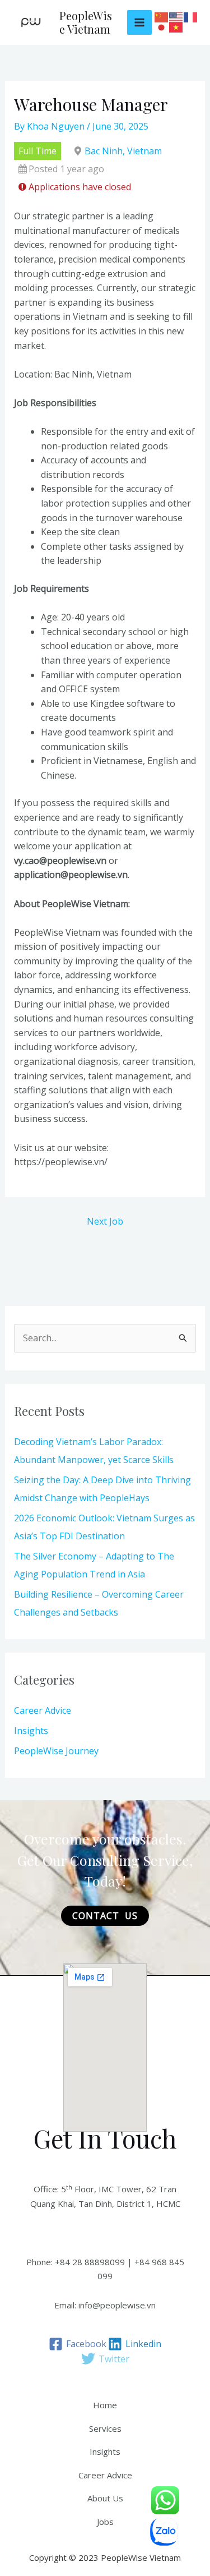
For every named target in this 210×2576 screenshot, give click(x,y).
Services (105, 2428)
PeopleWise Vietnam (86, 22)
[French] (191, 18)
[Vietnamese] (176, 28)
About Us (105, 2498)
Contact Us (105, 1916)
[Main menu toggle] (139, 22)
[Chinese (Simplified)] (162, 18)
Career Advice (43, 1710)
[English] (176, 18)
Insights (31, 1731)
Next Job (105, 1221)
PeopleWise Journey (56, 1751)
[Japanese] (162, 28)
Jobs (105, 2522)
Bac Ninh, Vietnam (123, 151)
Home (105, 2405)
